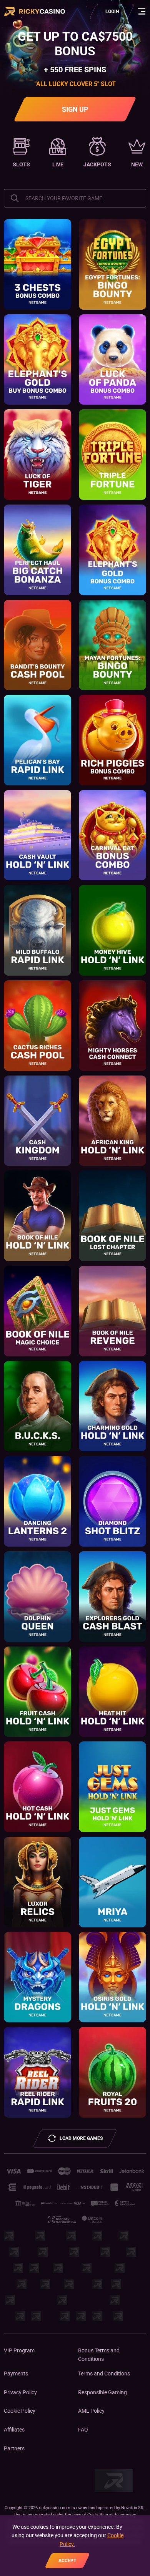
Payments (16, 2374)
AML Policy (91, 2411)
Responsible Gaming (102, 2392)
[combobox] (75, 198)
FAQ (83, 2430)
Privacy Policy (20, 2392)
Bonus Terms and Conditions (99, 2355)
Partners (14, 2448)
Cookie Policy (20, 2411)
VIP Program (19, 2350)
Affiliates (14, 2430)
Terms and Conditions (104, 2374)
